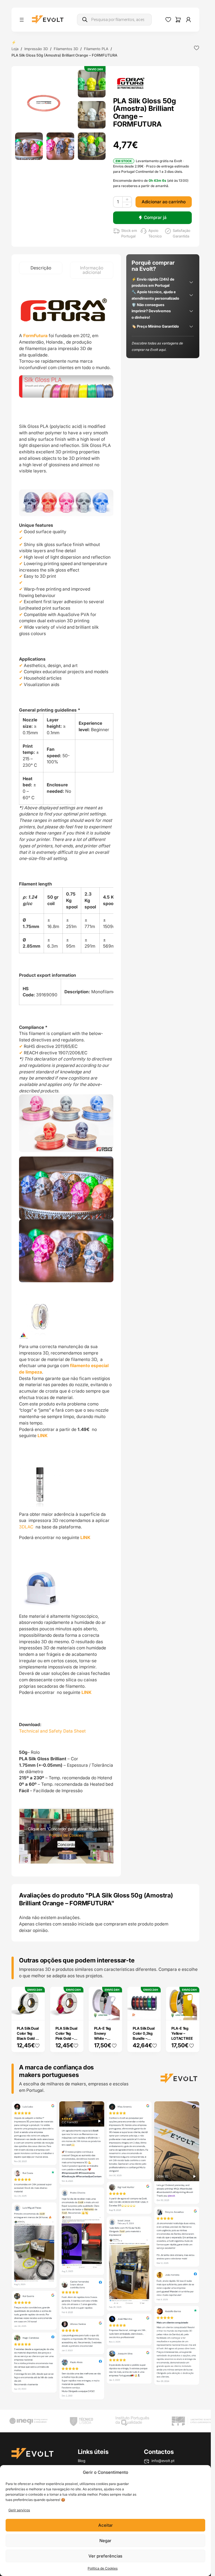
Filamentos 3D (66, 49)
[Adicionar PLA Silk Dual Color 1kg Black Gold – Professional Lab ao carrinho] (37, 2012)
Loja (15, 49)
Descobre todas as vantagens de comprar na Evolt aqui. (157, 346)
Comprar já (155, 217)
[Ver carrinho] (178, 20)
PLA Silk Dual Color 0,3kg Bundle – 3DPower (143, 2036)
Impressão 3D (36, 49)
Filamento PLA (96, 49)
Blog (82, 2461)
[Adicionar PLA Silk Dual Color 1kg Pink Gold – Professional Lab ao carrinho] (75, 2012)
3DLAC (27, 1527)
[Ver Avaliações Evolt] (105, 2251)
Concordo (66, 1844)
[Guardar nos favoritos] (197, 48)
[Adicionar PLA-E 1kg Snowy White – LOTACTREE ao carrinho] (114, 2012)
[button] (45, 99)
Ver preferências (105, 2556)
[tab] (41, 268)
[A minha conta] (188, 20)
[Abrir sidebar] (22, 20)
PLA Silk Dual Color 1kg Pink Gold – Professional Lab (66, 2038)
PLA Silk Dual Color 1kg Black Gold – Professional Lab (28, 2038)
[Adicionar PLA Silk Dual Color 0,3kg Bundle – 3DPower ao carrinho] (153, 2012)
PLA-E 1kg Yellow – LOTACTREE (182, 2033)
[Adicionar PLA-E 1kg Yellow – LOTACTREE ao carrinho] (191, 2012)
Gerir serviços (19, 2510)
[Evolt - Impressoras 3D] (48, 20)
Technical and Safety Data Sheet (52, 1731)
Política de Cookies (103, 2568)
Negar (105, 2541)
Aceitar (106, 2525)
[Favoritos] (168, 20)
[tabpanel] (66, 1078)
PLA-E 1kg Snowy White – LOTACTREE (105, 2036)
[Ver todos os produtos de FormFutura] (131, 83)
